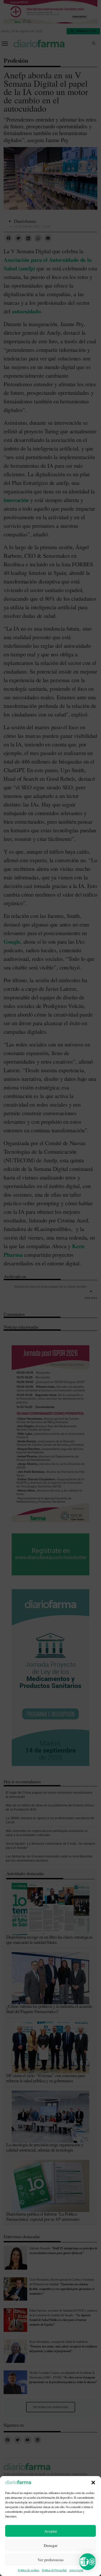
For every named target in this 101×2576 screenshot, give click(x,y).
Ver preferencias (51, 2560)
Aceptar (51, 2531)
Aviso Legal (76, 2570)
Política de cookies (28, 2570)
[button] (93, 2483)
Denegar (51, 2545)
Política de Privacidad (54, 2570)
